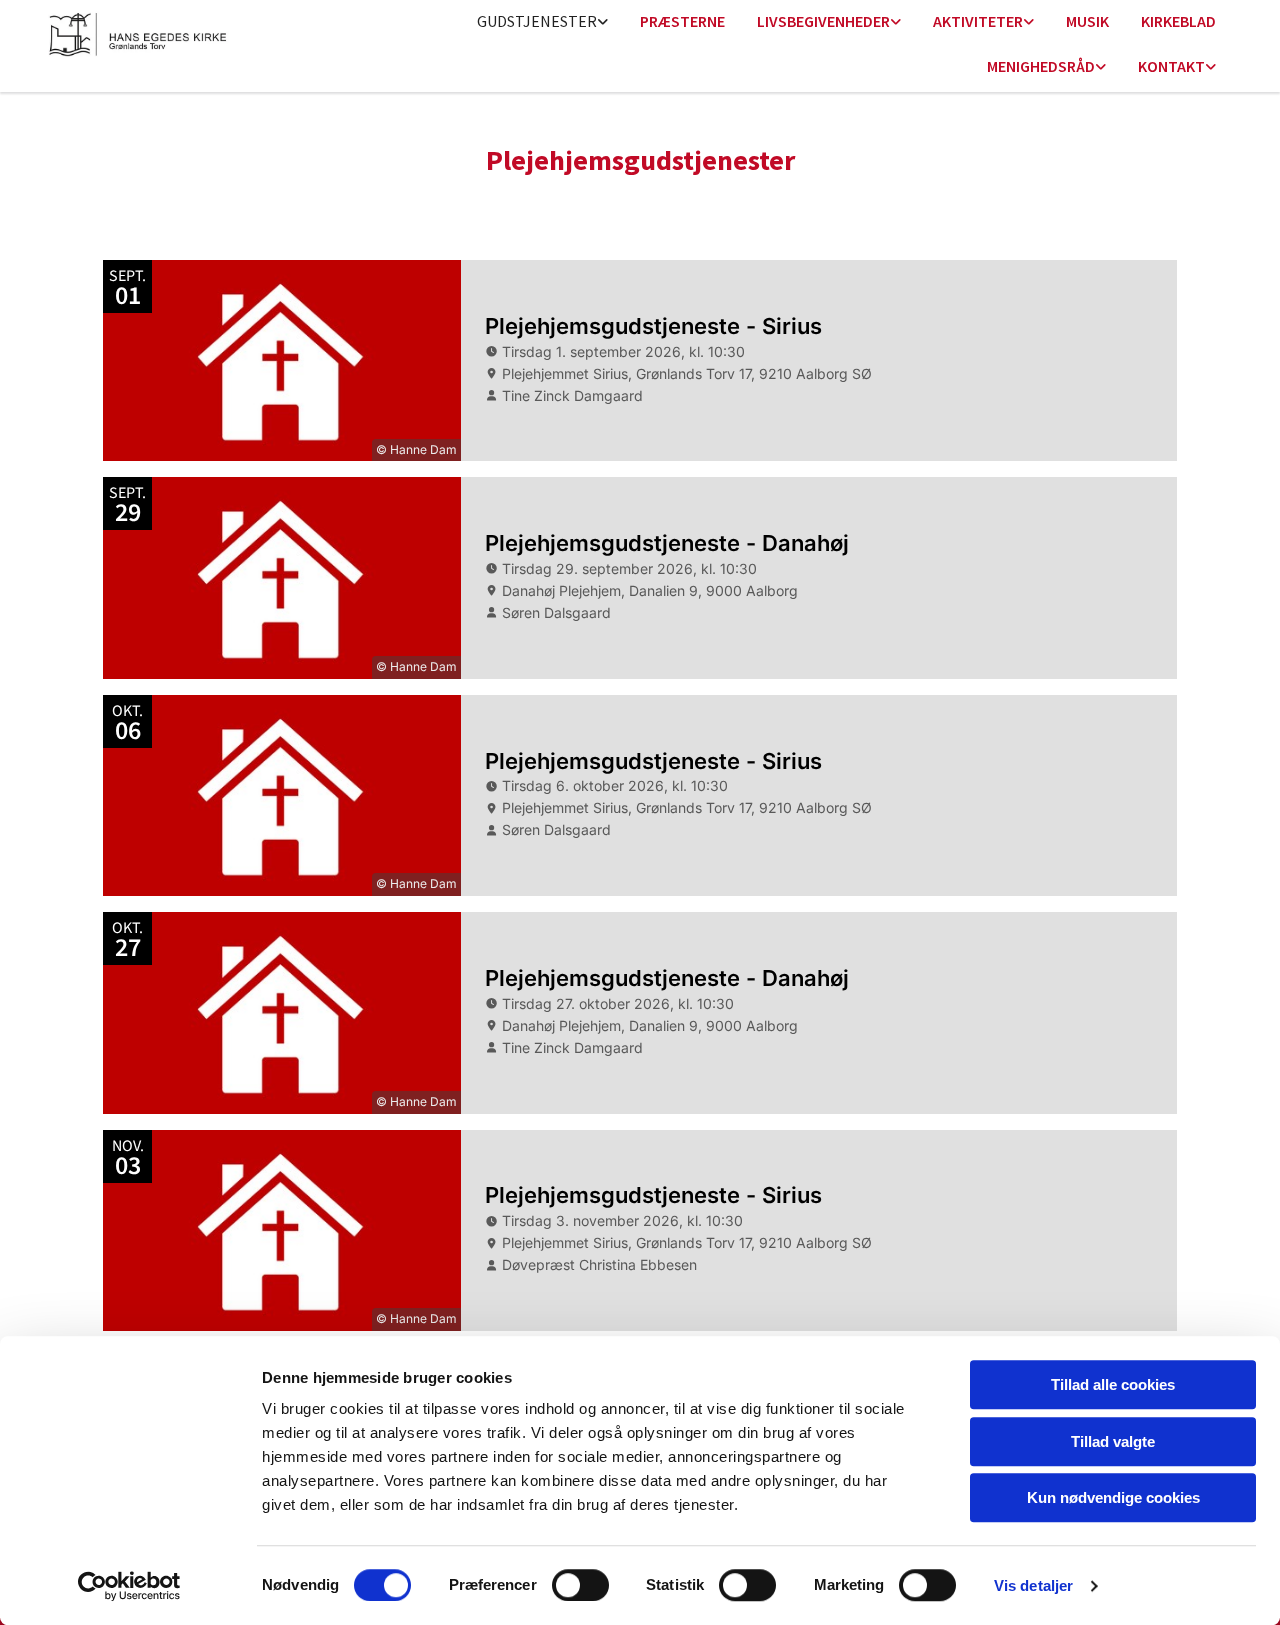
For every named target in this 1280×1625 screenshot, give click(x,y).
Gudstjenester (537, 21)
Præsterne (682, 21)
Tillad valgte (1113, 1441)
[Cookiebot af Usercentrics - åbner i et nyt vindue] (129, 1586)
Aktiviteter (978, 21)
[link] (542, 22)
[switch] (580, 1585)
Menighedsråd (1041, 66)
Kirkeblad (1178, 21)
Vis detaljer (1033, 1585)
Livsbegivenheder (823, 21)
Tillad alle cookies (1113, 1384)
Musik (1087, 21)
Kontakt (1171, 66)
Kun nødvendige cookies (1113, 1497)
